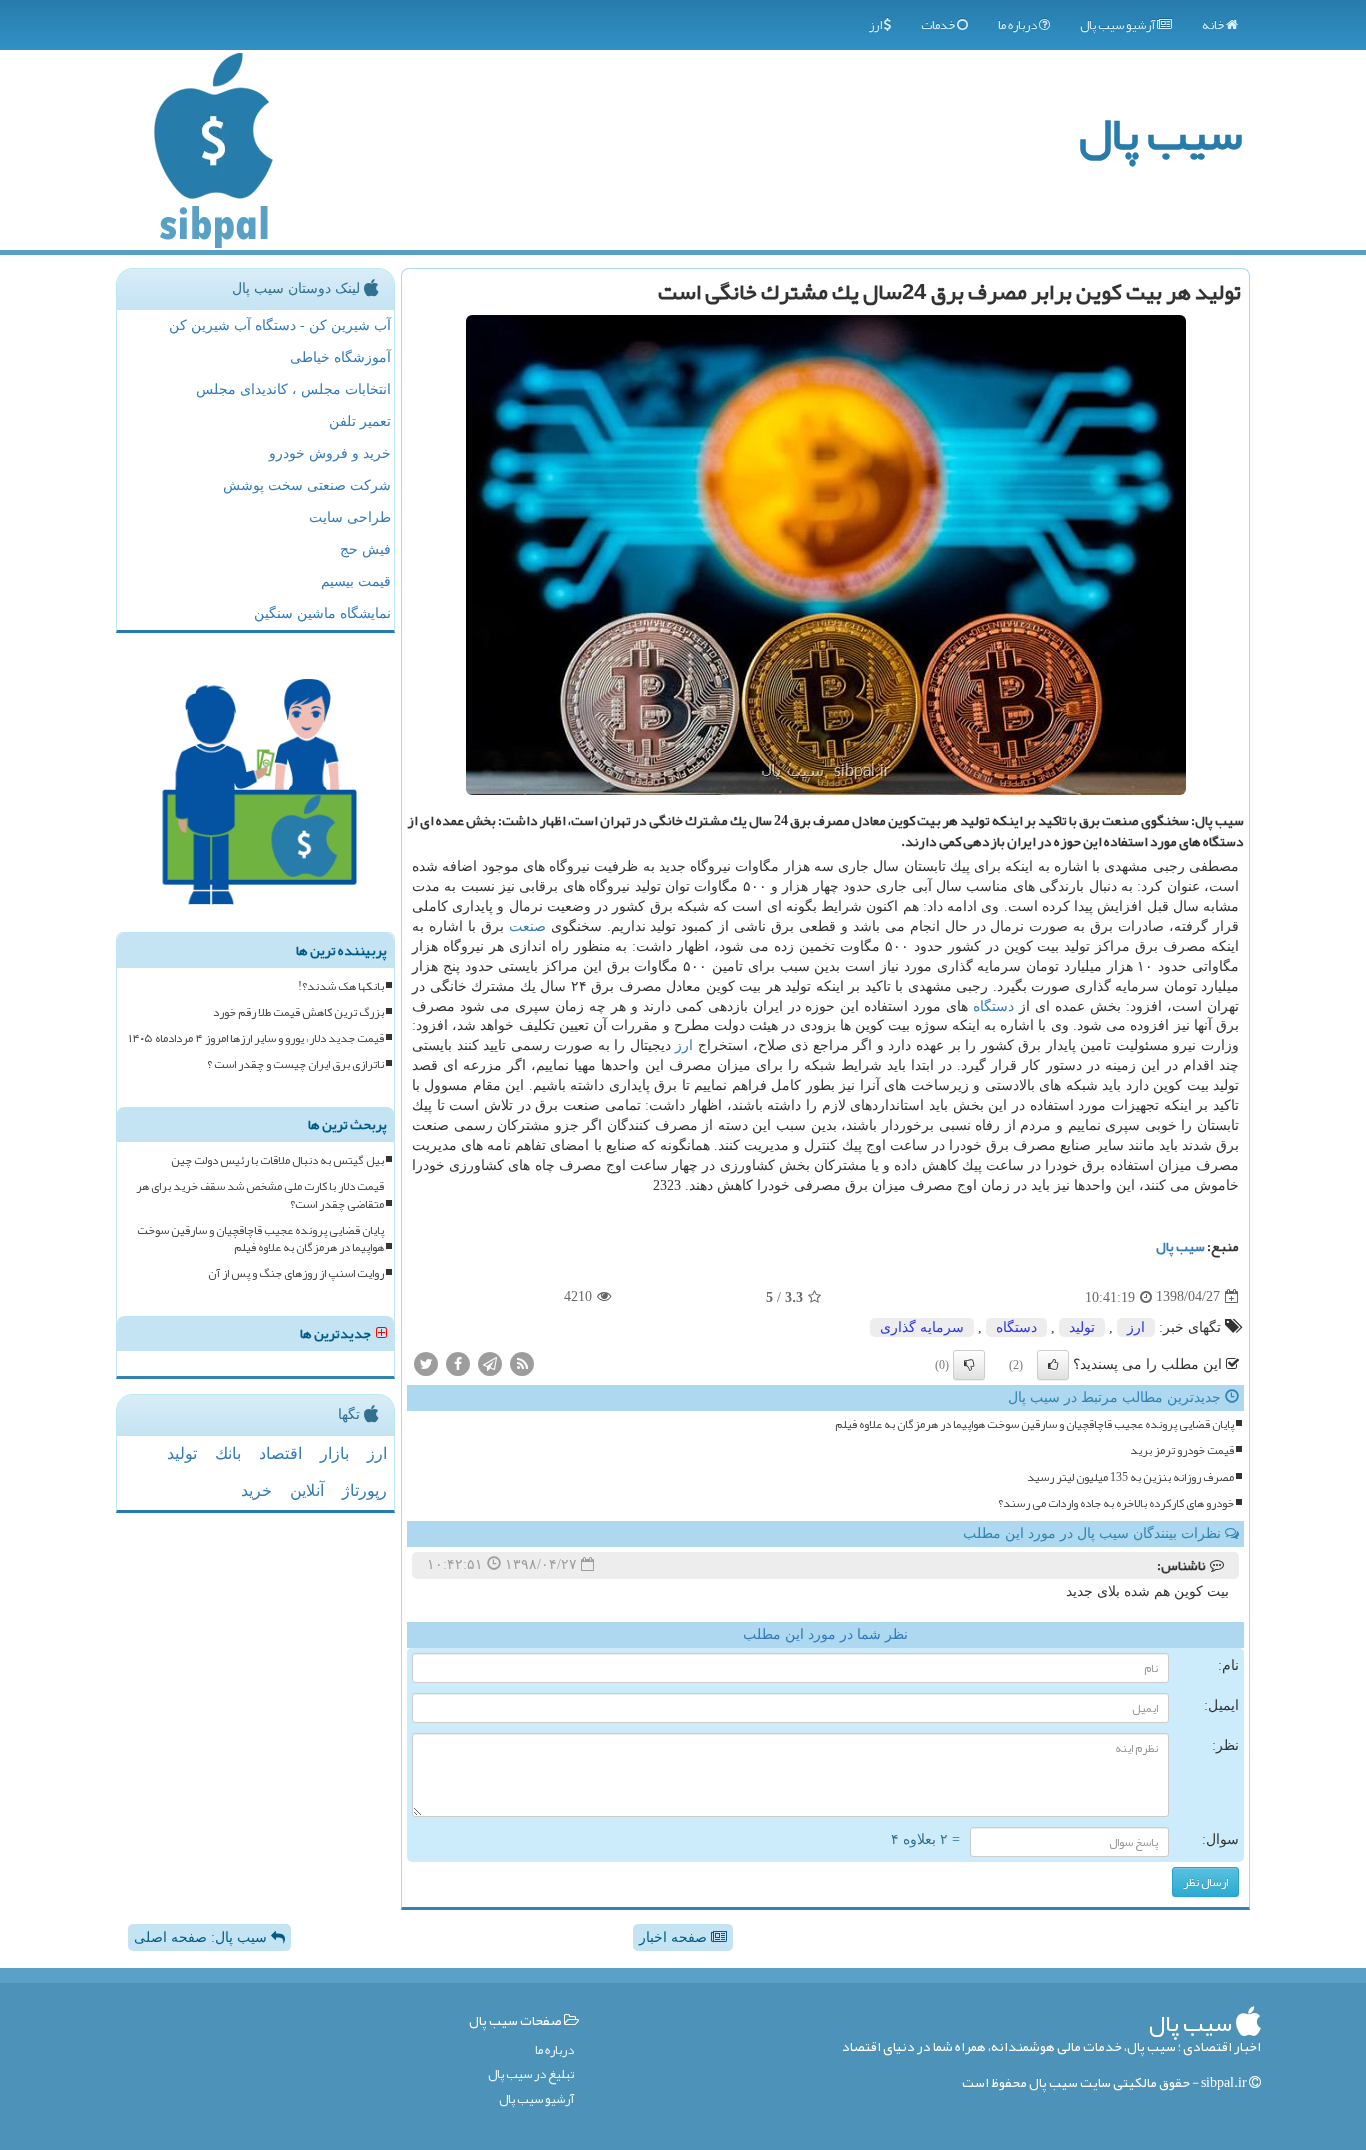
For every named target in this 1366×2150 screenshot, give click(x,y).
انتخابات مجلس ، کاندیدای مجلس (293, 389)
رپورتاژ (364, 1490)
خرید (256, 1490)
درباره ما (1018, 25)
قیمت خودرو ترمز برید (1182, 1450)
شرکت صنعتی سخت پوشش (307, 485)
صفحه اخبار (675, 1937)
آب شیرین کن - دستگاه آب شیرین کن (280, 325)
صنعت (527, 926)
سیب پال (1160, 133)
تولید (1082, 1327)
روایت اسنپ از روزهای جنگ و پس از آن (296, 1273)
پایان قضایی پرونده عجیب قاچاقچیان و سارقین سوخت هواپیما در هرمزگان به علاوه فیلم (1034, 1424)
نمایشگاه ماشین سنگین (322, 613)
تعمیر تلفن (360, 421)
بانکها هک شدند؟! (341, 986)
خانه (1214, 25)
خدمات (939, 25)
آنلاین (307, 1490)
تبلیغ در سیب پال (531, 2074)
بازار (334, 1453)
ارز (876, 25)
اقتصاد (280, 1453)
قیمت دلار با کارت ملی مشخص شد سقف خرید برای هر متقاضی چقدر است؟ (260, 1195)
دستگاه (993, 1006)
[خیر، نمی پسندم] (969, 1365)
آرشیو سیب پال (1118, 25)
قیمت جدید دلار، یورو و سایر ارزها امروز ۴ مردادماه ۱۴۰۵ (256, 1038)
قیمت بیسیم (356, 581)
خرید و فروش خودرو (330, 453)
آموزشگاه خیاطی (340, 357)
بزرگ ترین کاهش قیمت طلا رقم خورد (298, 1012)
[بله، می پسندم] (1053, 1365)
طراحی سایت (350, 517)
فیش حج (365, 549)
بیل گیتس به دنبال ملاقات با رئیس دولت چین (277, 1160)
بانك (228, 1453)
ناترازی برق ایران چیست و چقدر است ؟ (295, 1064)
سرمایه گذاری (922, 1327)
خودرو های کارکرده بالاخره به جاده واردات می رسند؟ (1116, 1503)
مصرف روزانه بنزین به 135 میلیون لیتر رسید (1130, 1477)
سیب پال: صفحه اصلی (202, 1937)
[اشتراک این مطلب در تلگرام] (490, 1362)
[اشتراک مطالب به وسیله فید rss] (522, 1362)
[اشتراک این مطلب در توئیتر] (426, 1362)
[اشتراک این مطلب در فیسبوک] (458, 1362)
